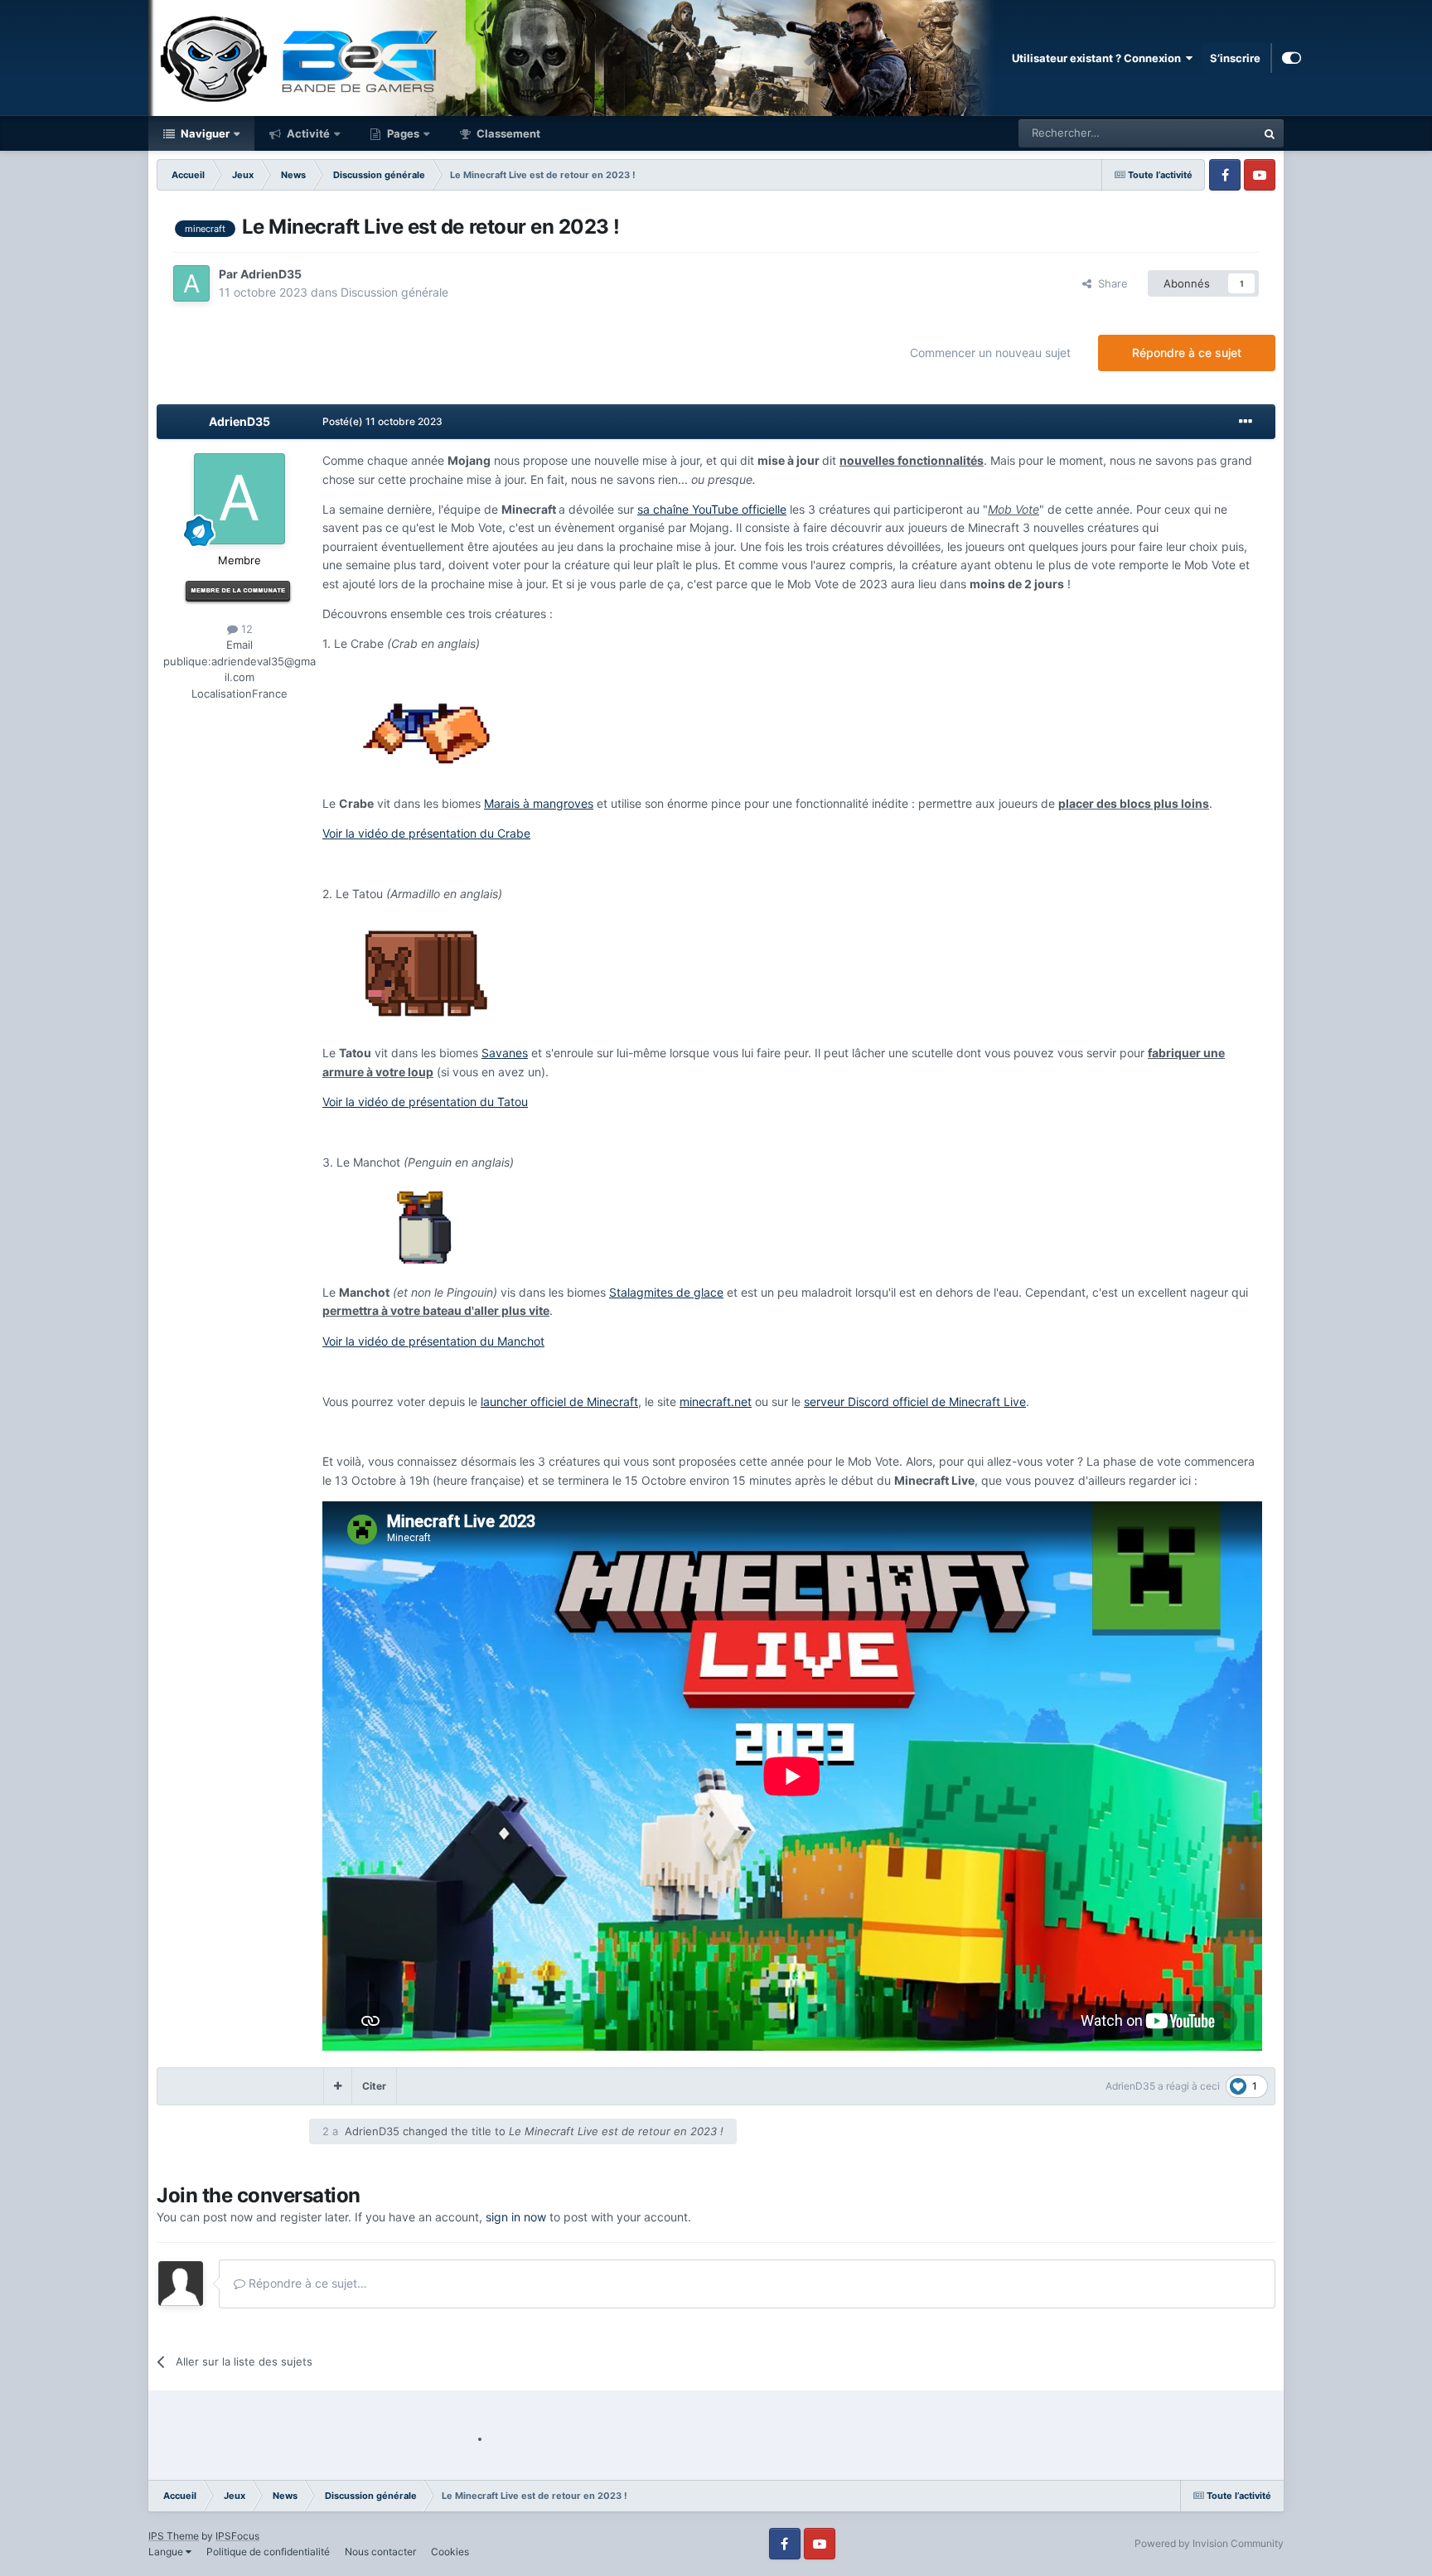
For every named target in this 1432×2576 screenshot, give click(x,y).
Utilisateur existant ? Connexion (1099, 58)
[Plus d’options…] (1246, 422)
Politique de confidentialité (268, 2552)
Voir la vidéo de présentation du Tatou (425, 1102)
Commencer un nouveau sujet (990, 353)
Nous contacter (380, 2552)
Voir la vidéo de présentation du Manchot (433, 1341)
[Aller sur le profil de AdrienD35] (191, 283)
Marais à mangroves (539, 803)
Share (1110, 283)
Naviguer (204, 133)
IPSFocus (237, 2536)
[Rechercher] (1270, 133)
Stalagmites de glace (666, 1292)
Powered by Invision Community (1209, 2543)
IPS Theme (174, 2536)
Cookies (450, 2552)
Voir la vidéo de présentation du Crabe (426, 833)
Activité (307, 133)
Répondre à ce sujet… (306, 2283)
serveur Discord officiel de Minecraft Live (915, 1402)
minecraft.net (716, 1402)
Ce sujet (1214, 133)
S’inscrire (1235, 58)
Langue (167, 2552)
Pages (402, 133)
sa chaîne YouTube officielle (712, 509)
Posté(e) (382, 421)
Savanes (505, 1053)
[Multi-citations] (338, 2086)
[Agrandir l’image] (426, 723)
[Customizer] (1292, 58)
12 (245, 629)
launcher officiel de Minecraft (559, 1402)
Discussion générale (394, 292)
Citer (374, 2086)
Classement (507, 133)
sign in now (516, 2217)
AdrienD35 (271, 274)
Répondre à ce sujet (1187, 353)
